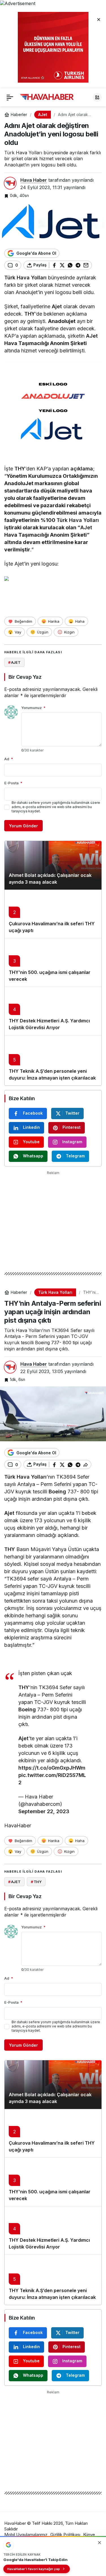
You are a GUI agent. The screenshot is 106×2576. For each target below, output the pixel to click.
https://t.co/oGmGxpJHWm (52, 1768)
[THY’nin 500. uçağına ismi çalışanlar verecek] (53, 962)
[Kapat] (99, 19)
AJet (92, 336)
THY (30, 314)
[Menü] (10, 97)
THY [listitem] (36, 1882)
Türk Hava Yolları (25, 278)
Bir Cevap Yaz (25, 677)
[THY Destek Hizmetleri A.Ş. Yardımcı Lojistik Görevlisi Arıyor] (53, 1011)
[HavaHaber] (47, 97)
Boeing (57, 1492)
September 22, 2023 (44, 1811)
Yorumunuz (33, 708)
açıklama (82, 469)
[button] (97, 97)
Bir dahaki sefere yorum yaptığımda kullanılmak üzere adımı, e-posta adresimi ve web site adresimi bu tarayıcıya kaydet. (56, 807)
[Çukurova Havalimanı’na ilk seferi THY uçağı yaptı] (53, 914)
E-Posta (13, 783)
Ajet (57, 306)
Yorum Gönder (23, 826)
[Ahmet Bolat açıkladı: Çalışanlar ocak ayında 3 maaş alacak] (53, 865)
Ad (9, 759)
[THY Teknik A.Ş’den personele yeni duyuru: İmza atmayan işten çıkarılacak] (53, 1060)
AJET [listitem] (14, 662)
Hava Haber (34, 180)
